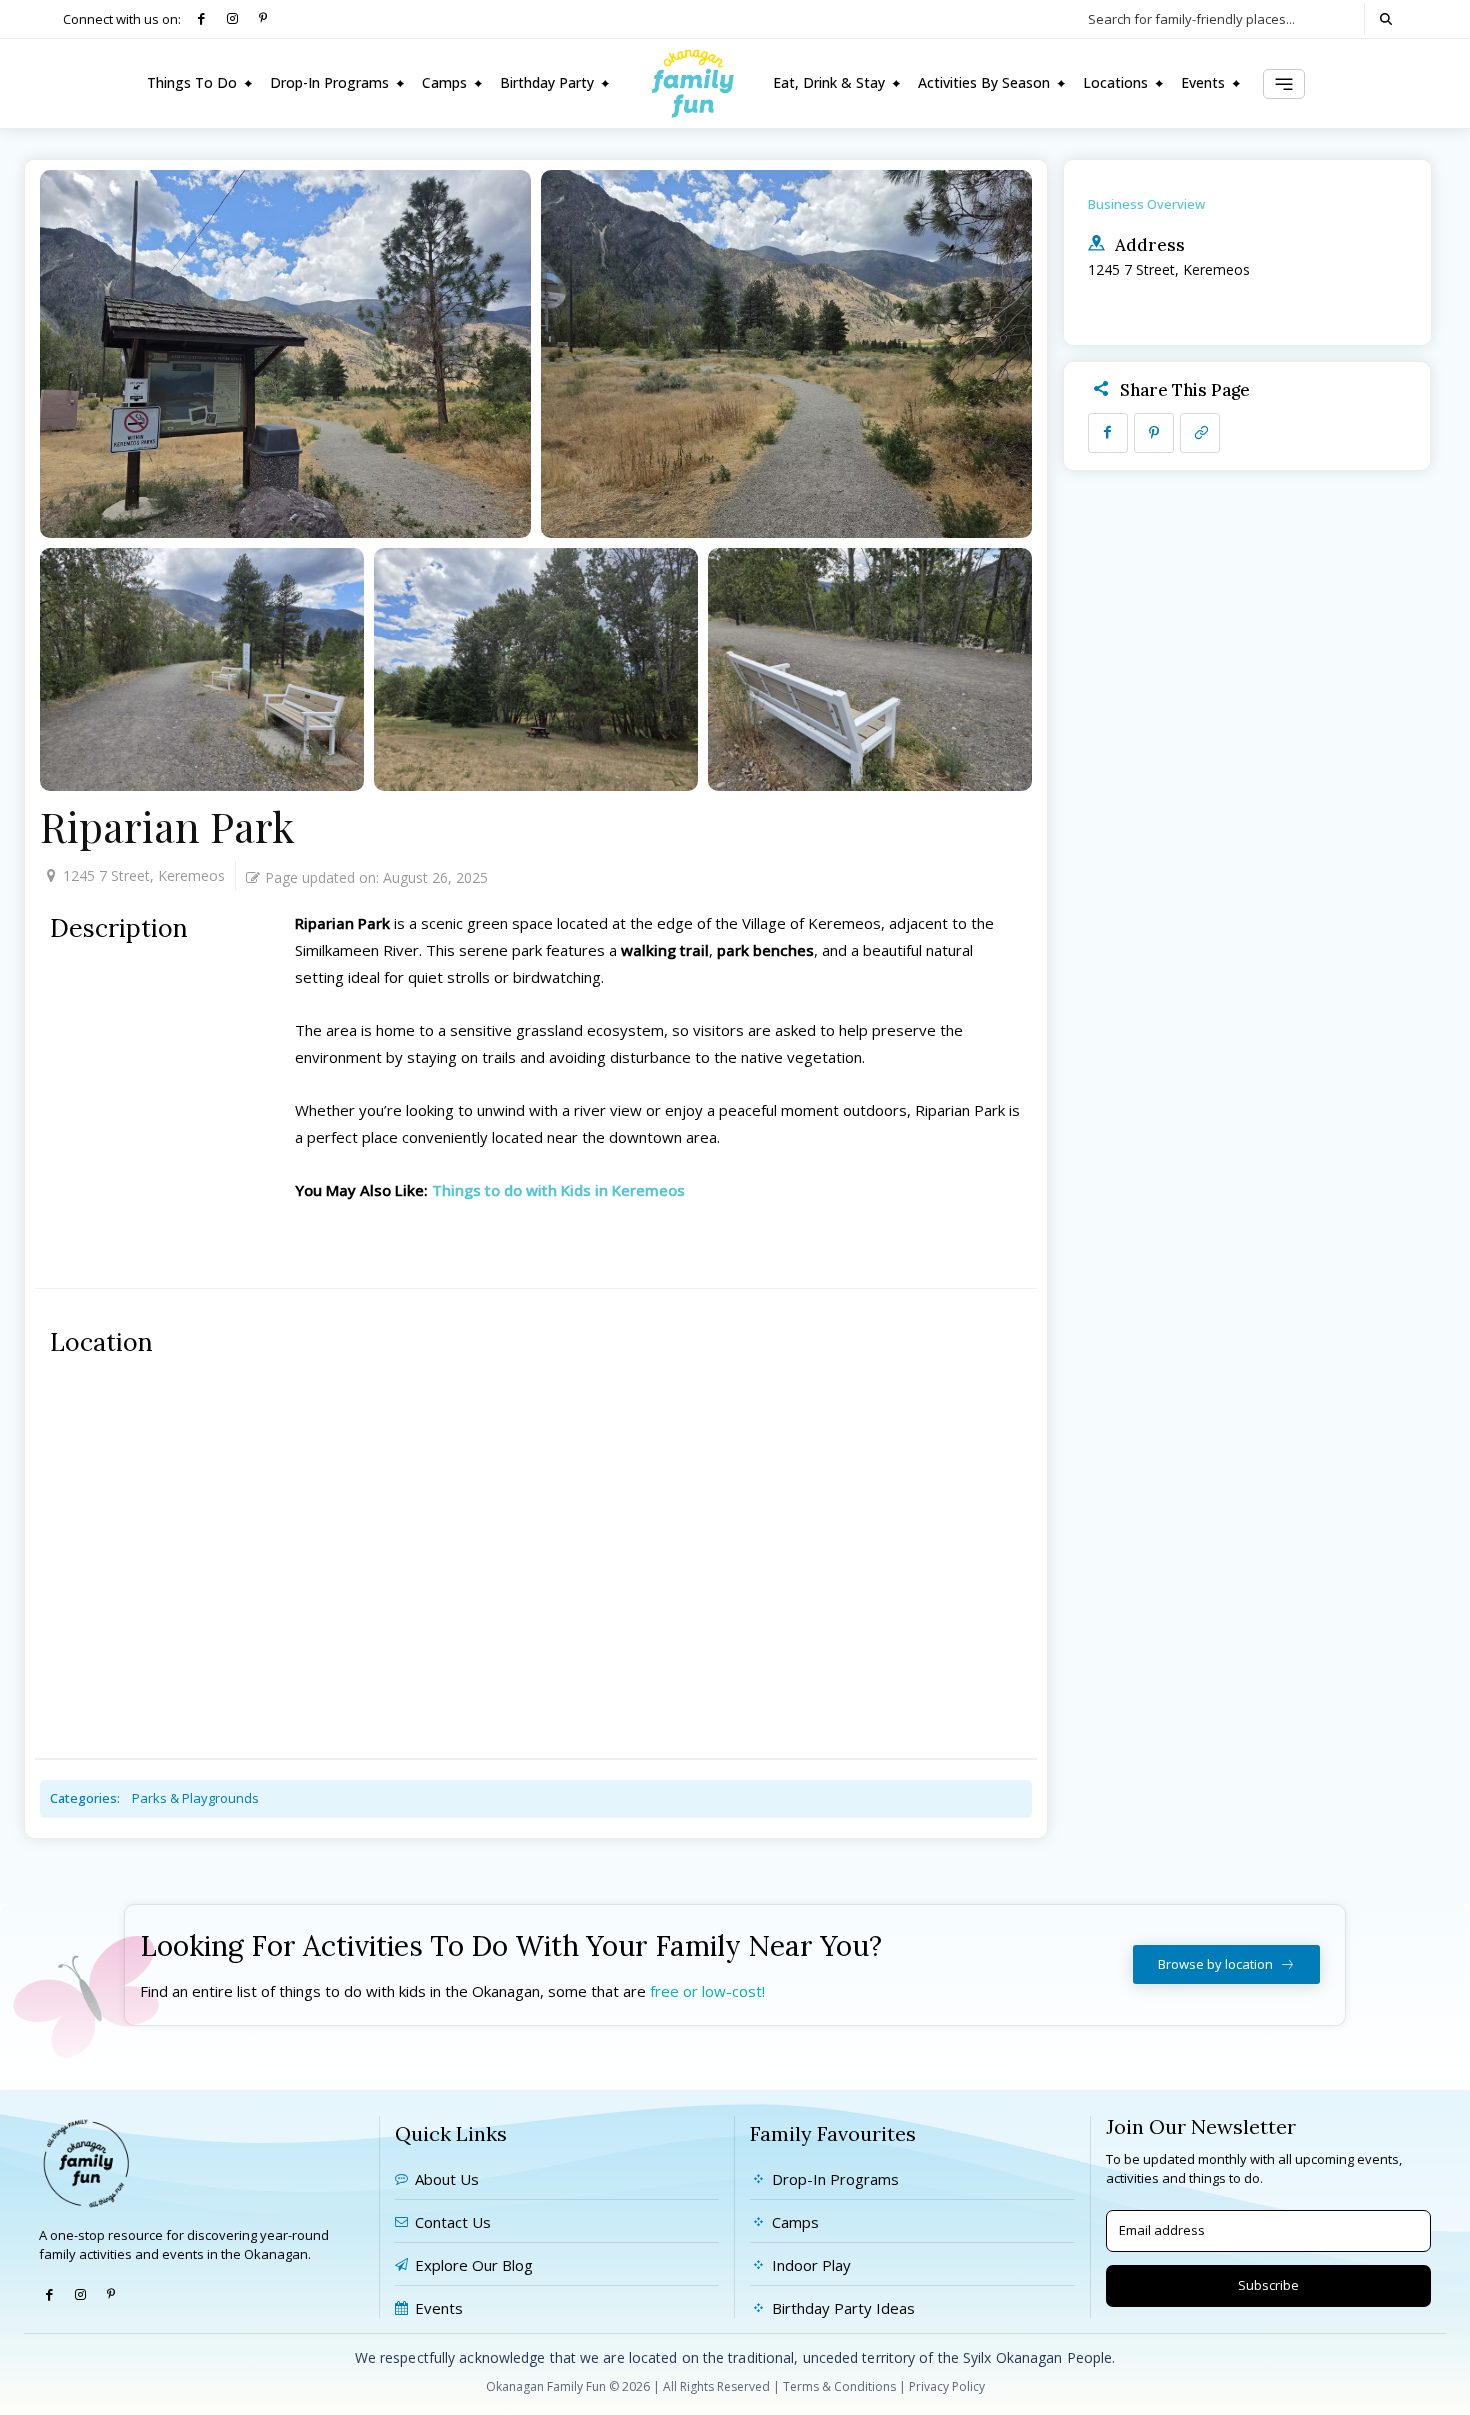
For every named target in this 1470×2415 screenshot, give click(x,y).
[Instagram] (232, 19)
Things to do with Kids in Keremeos (558, 1190)
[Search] (1385, 19)
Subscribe (1268, 2285)
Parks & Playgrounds (195, 1798)
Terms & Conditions (839, 2386)
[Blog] (1284, 84)
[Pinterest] (263, 19)
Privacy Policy (947, 2386)
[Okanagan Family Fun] (692, 83)
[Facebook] (201, 19)
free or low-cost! (707, 1991)
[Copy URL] (1200, 433)
